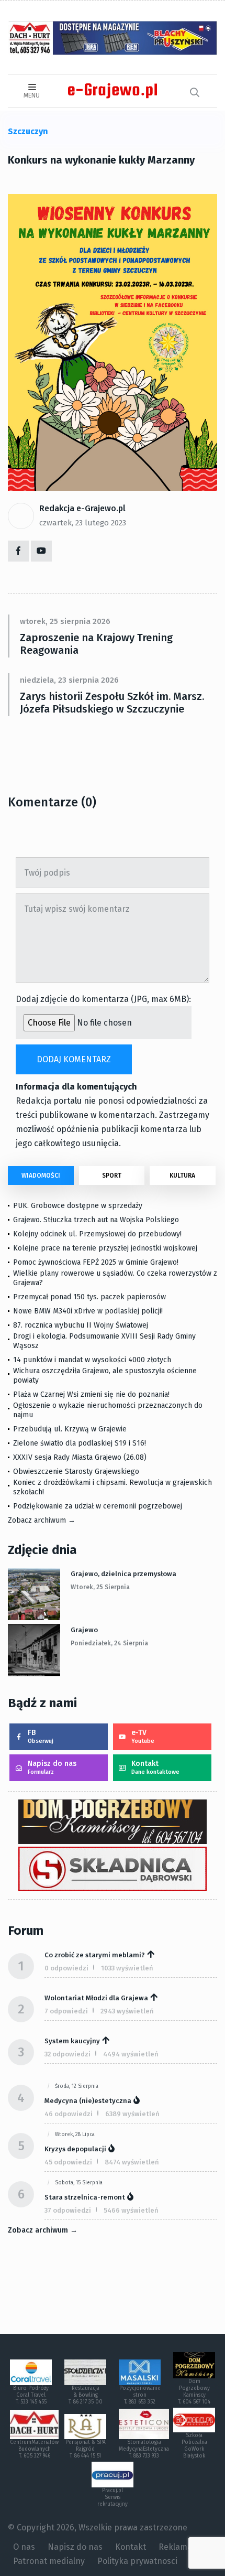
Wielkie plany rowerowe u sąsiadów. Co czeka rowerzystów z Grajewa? (115, 1278)
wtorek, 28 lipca (75, 2135)
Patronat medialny (49, 2561)
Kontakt (155, 1767)
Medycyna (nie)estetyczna (88, 2101)
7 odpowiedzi (66, 2011)
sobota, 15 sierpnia (79, 2183)
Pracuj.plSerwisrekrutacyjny (113, 2497)
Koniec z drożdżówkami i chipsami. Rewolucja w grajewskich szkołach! (113, 1487)
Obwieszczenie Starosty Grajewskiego (76, 1472)
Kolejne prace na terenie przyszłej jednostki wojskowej (105, 1248)
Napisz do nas (52, 1767)
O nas (24, 2547)
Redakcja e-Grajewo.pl (82, 508)
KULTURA (182, 1176)
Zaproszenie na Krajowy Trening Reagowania (96, 644)
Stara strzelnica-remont (85, 2197)
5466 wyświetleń (131, 2210)
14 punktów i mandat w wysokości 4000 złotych (92, 1360)
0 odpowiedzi (66, 1968)
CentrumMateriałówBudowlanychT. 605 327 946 (34, 2449)
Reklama (175, 2547)
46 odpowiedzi (69, 2114)
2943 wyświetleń (127, 2011)
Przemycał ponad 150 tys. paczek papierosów (89, 1297)
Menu (32, 95)
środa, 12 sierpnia (77, 2086)
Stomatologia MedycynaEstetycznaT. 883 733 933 (144, 2449)
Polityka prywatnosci (137, 2561)
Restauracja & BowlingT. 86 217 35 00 (86, 2395)
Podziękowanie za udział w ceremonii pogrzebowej (98, 1506)
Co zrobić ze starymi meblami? (95, 1955)
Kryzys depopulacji (75, 2149)
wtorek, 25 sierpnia (100, 1587)
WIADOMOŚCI (41, 1176)
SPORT (112, 1176)
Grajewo (84, 1630)
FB (41, 1736)
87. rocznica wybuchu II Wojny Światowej (81, 1325)
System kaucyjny (72, 2041)
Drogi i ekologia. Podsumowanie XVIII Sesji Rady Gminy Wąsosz (104, 1341)
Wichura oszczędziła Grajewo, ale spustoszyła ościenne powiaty (105, 1376)
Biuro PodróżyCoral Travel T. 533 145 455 (31, 2395)
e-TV (143, 1736)
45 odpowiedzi (68, 2162)
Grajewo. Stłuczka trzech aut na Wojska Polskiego (96, 1220)
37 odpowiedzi (68, 2210)
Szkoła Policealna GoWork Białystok (194, 2446)
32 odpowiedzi (67, 2054)
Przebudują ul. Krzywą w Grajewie (70, 1429)
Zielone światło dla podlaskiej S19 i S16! (81, 1443)
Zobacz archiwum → (42, 1520)
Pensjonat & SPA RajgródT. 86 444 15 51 (86, 2449)
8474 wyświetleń (132, 2162)
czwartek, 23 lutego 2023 (83, 523)
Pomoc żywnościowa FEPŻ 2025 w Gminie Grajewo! (96, 1262)
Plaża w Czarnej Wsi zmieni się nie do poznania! (91, 1394)
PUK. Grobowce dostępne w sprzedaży (78, 1206)
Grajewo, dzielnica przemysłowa (123, 1574)
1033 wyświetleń (127, 1968)
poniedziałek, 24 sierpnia (109, 1643)
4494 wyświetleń (131, 2054)
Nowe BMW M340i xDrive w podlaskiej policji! (88, 1311)
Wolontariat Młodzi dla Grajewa (96, 1998)
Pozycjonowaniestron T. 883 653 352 (140, 2395)
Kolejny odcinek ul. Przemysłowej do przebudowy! (97, 1234)
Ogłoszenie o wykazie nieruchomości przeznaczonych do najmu (108, 1410)
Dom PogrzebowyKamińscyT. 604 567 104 (194, 2392)
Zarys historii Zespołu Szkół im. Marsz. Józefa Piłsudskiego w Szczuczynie (112, 703)
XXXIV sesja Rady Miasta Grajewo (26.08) (80, 1457)
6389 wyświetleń (132, 2114)
